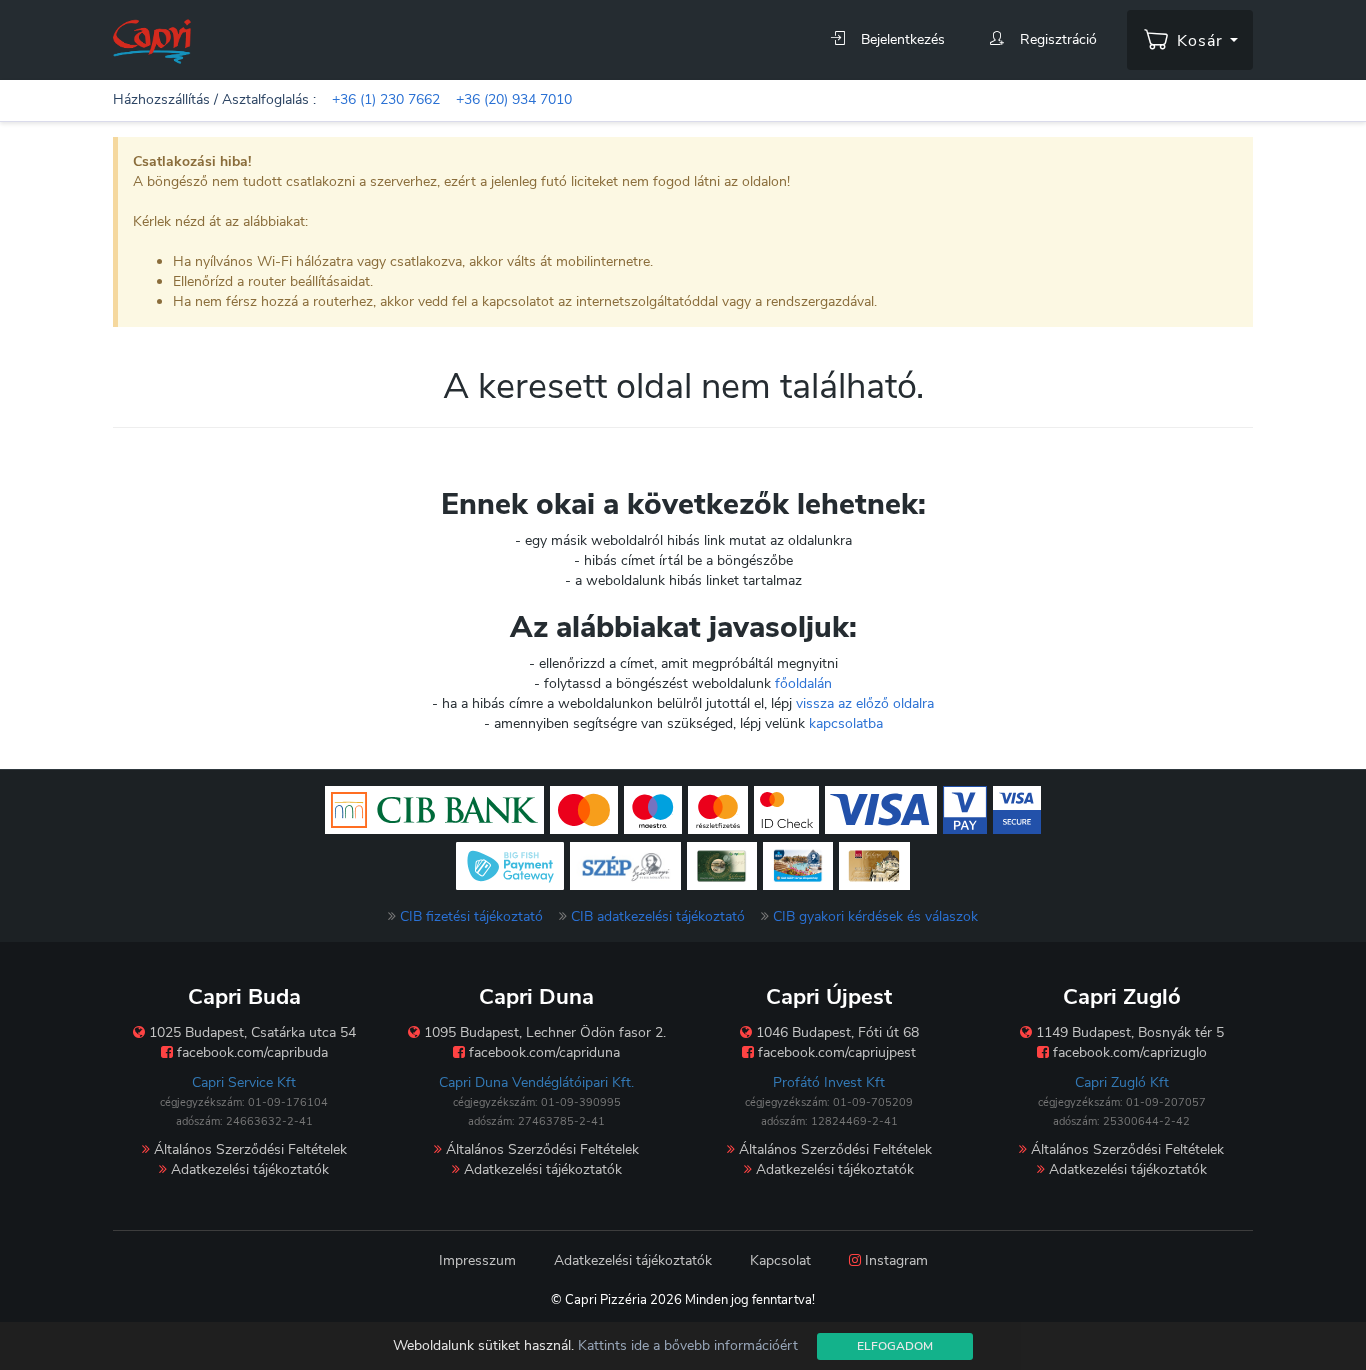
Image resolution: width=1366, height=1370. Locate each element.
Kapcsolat (780, 1260)
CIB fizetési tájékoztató (471, 916)
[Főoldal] (152, 40)
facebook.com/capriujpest (835, 1052)
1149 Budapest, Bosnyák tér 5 (1128, 1032)
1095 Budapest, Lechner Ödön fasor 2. (543, 1032)
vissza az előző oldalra (865, 703)
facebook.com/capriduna (542, 1052)
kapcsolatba (846, 723)
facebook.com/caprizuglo (1128, 1052)
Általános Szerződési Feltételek (248, 1149)
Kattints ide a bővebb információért (688, 1345)
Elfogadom (895, 1346)
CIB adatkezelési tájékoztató (658, 916)
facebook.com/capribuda (250, 1052)
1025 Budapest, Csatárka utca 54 (250, 1032)
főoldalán (803, 683)
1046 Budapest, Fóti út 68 (835, 1032)
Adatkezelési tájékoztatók (248, 1169)
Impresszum (477, 1260)
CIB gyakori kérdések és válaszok (875, 916)
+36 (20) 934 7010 (514, 99)
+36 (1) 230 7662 (386, 99)
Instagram (894, 1260)
